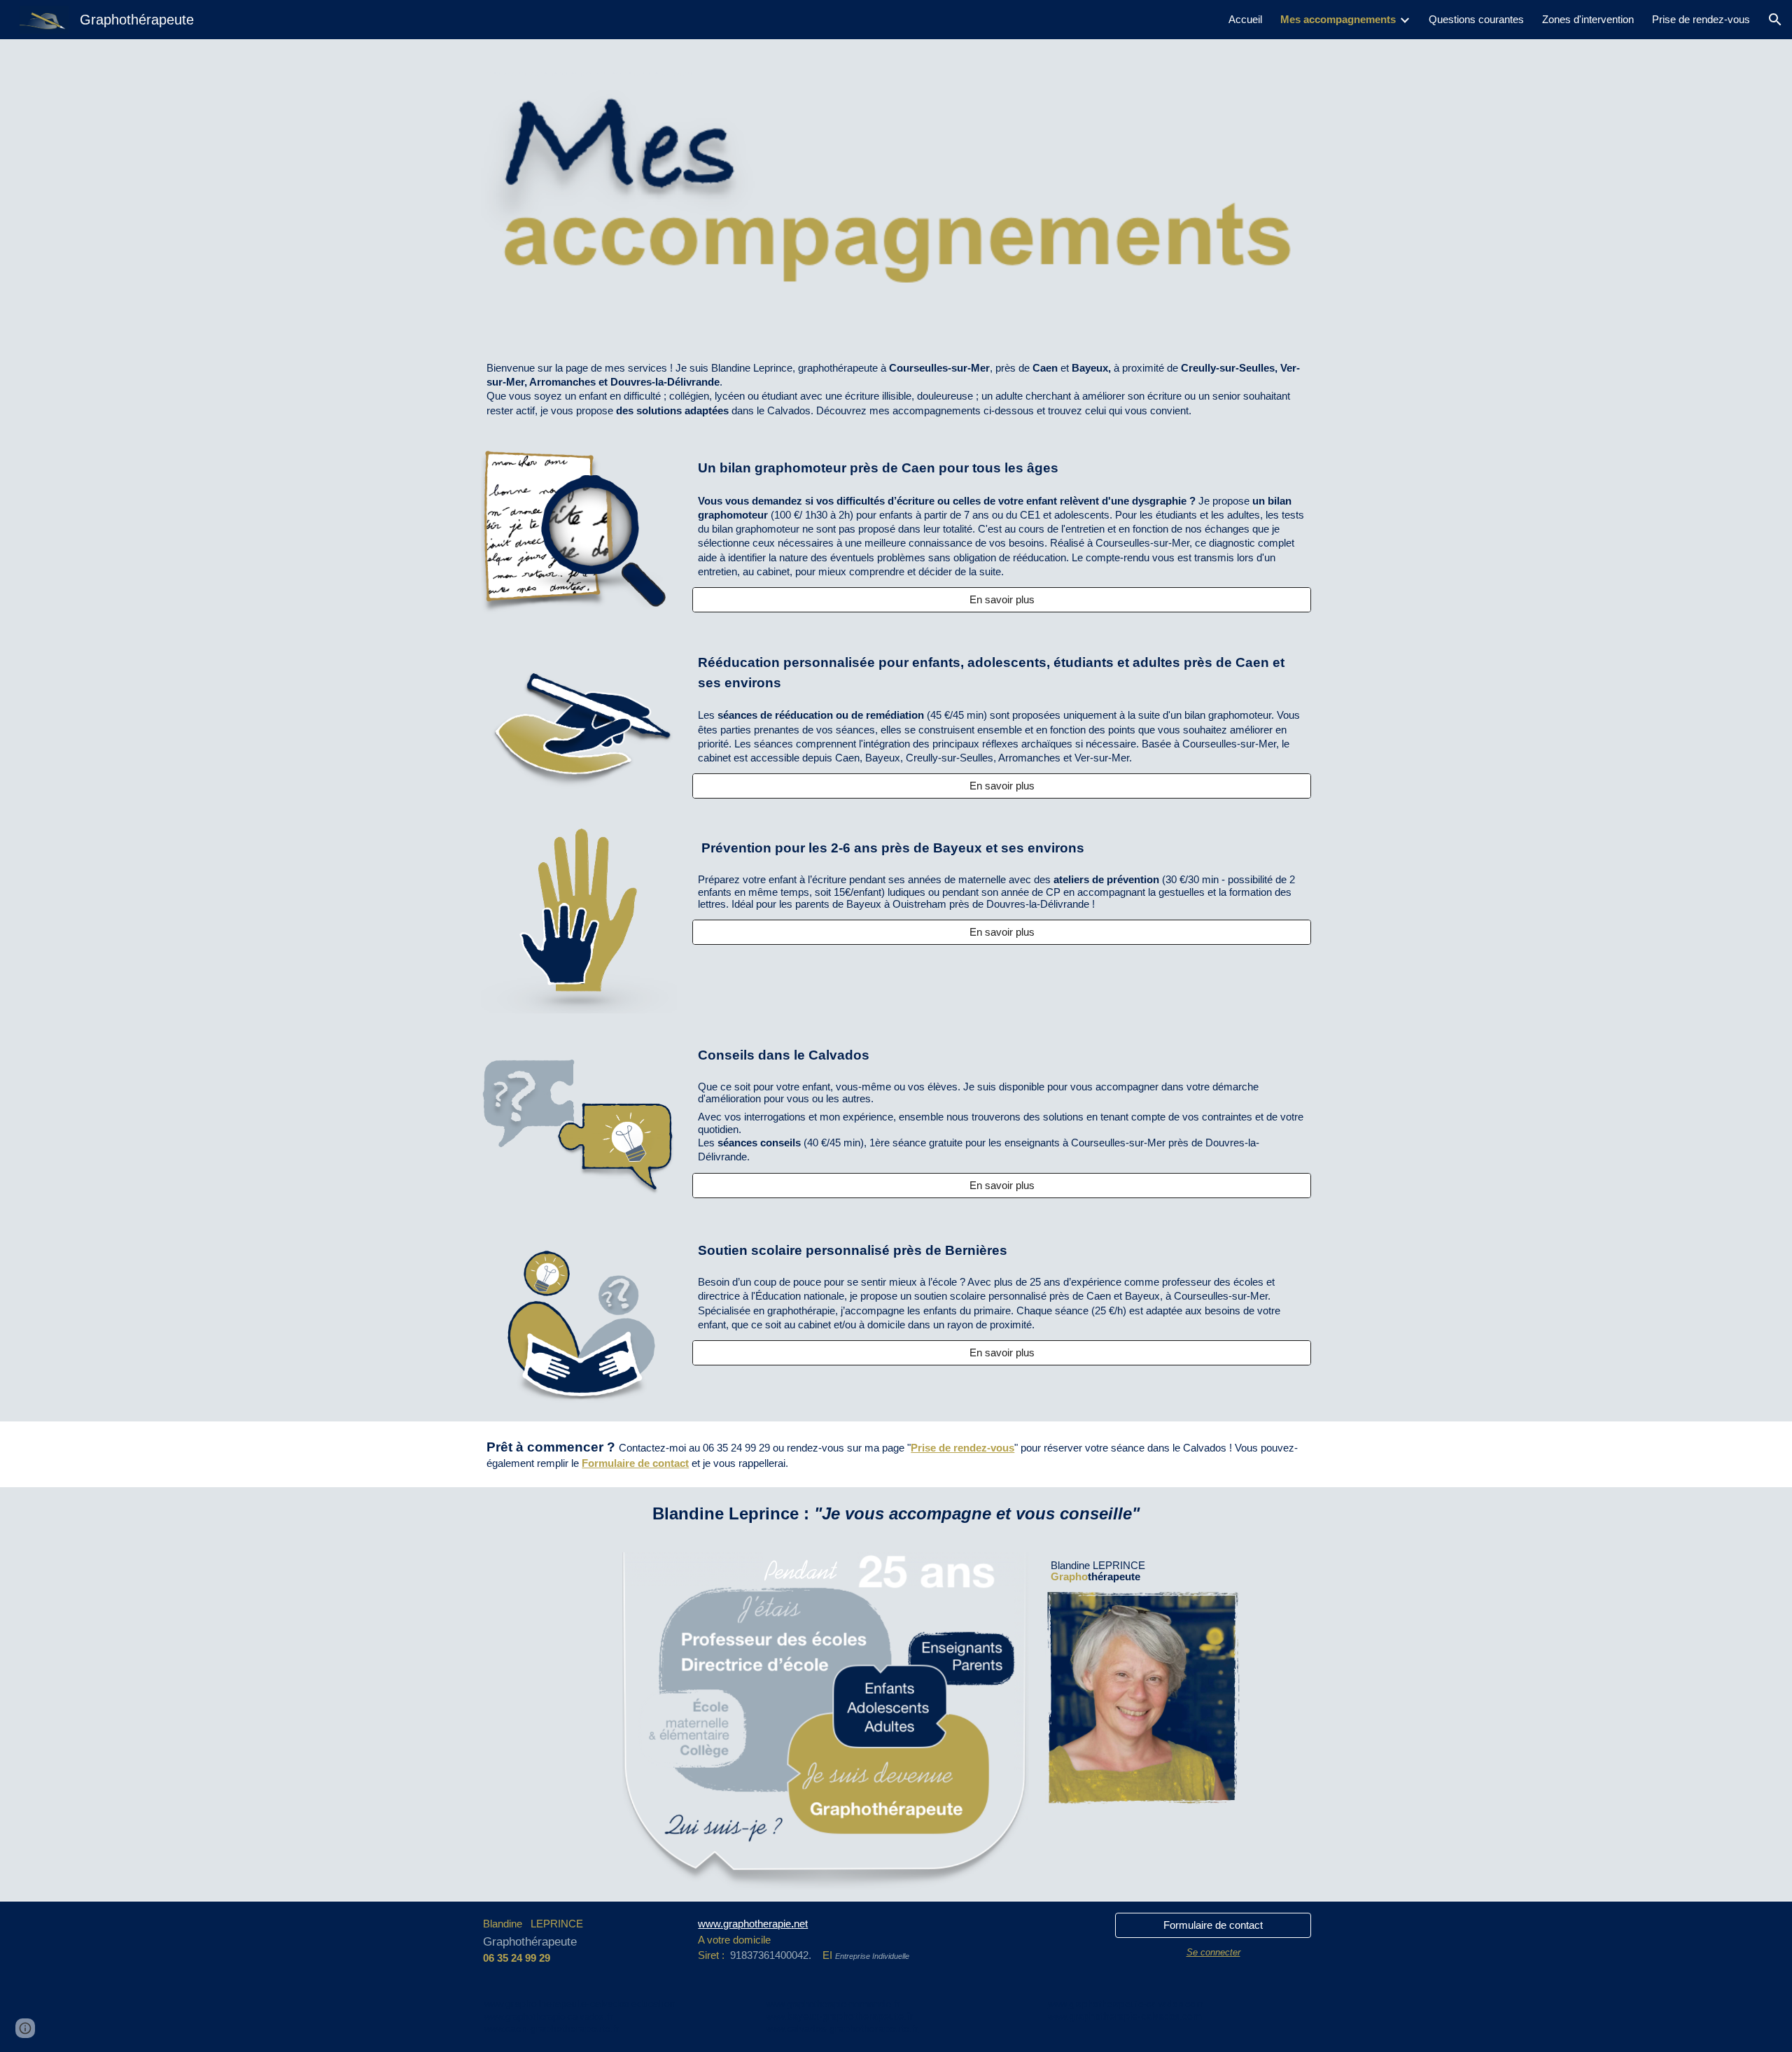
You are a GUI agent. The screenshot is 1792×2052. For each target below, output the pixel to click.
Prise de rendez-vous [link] (1701, 20)
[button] (1775, 20)
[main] (896, 70)
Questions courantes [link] (1476, 20)
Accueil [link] (1245, 20)
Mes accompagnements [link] (1338, 20)
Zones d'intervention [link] (1588, 20)
